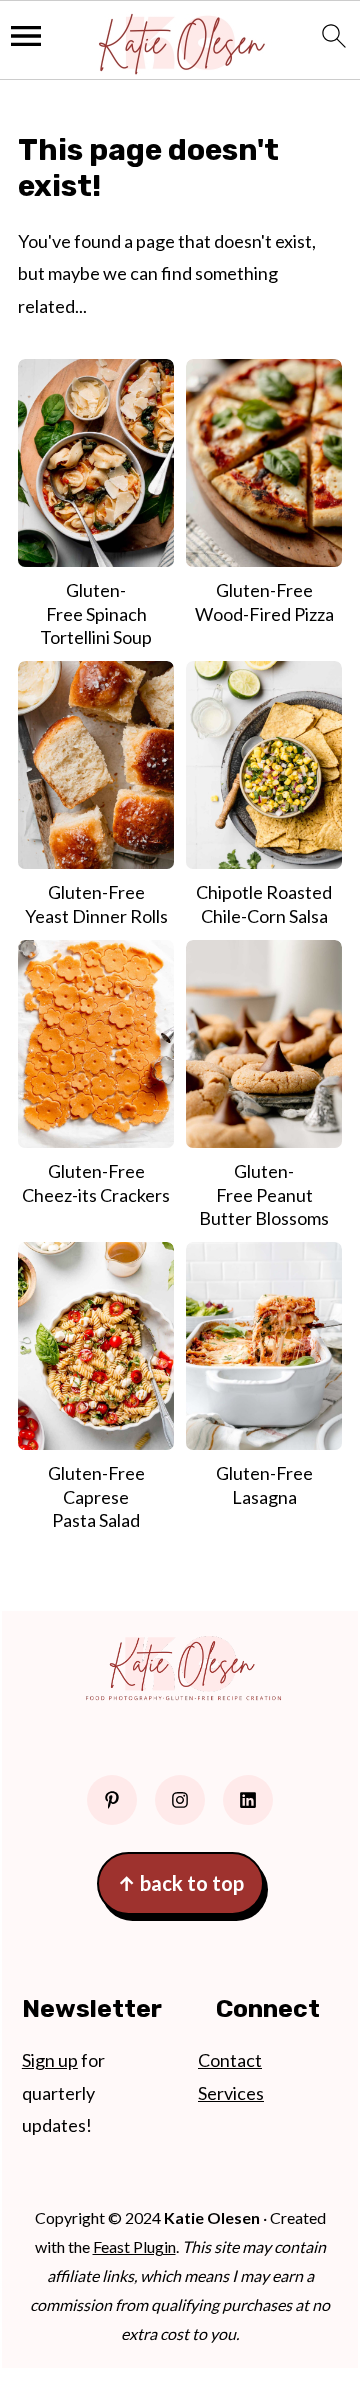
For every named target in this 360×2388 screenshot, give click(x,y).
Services (231, 2093)
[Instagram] (180, 1800)
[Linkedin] (248, 1800)
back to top (180, 1883)
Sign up (50, 2060)
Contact (230, 2060)
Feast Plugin (134, 2246)
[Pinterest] (112, 1800)
